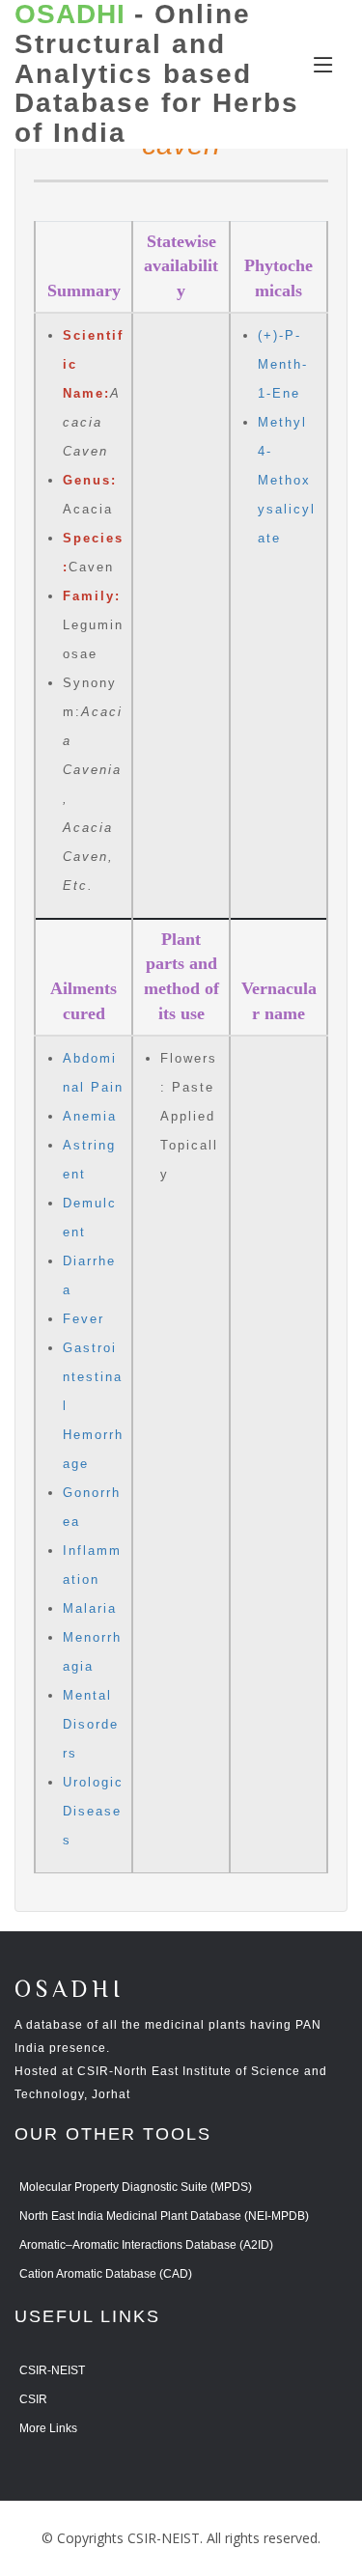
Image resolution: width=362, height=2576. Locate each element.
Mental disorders (91, 1724)
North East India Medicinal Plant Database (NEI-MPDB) (164, 2216)
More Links (48, 2428)
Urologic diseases (93, 1811)
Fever (84, 1319)
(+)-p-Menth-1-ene (283, 364)
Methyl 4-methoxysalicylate (287, 480)
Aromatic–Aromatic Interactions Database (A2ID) (146, 2245)
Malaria (90, 1608)
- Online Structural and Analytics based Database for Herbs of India (157, 74)
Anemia (90, 1116)
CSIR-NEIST (52, 2370)
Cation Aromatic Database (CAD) (106, 2274)
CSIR (33, 2399)
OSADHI (70, 1991)
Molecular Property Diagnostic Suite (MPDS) (136, 2187)
